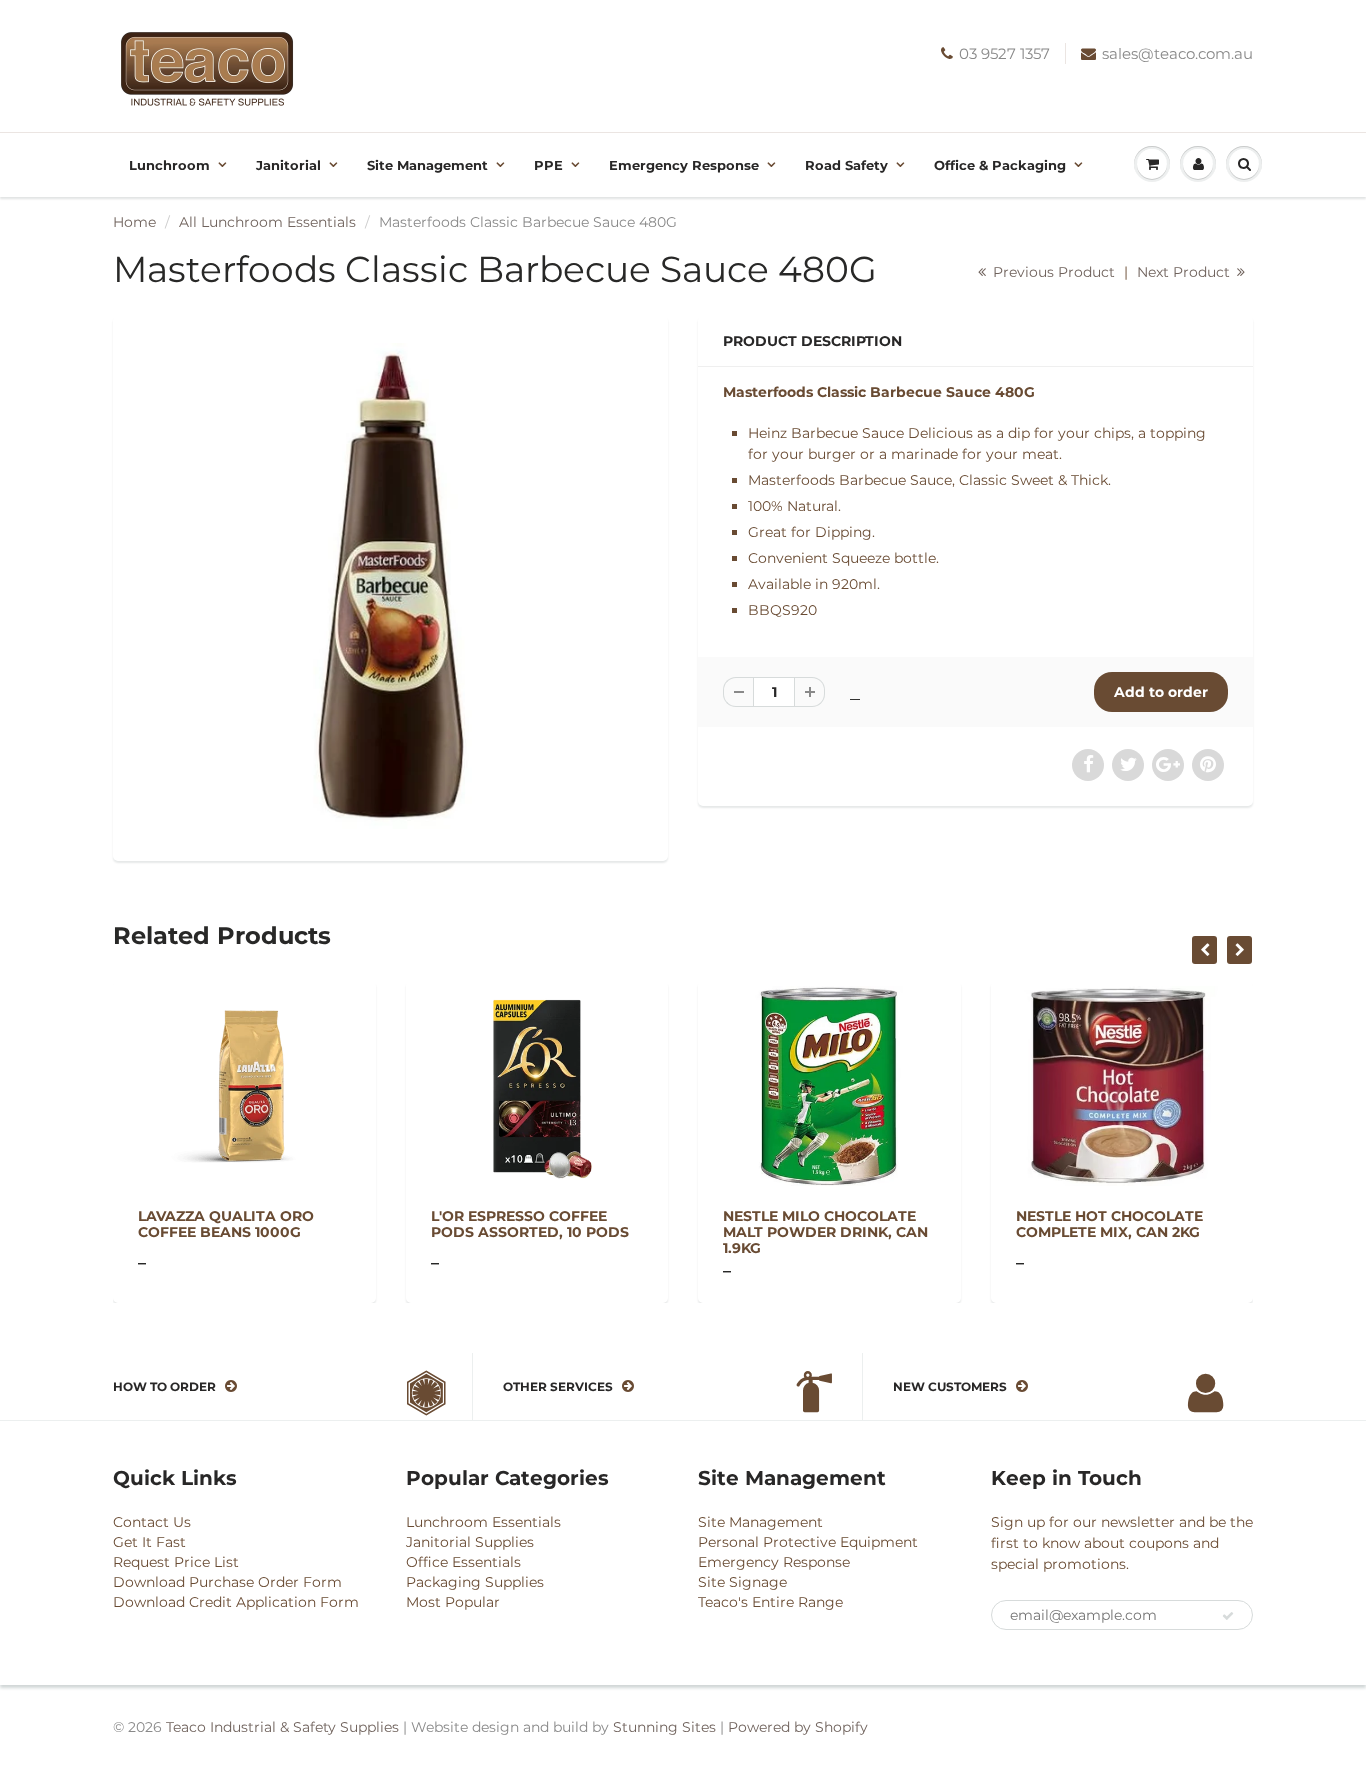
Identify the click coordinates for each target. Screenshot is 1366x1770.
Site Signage (742, 1582)
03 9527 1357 (1004, 53)
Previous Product (1052, 272)
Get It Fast (149, 1542)
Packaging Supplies (475, 1582)
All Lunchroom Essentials (267, 222)
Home (134, 222)
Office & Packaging (1000, 165)
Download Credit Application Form (236, 1602)
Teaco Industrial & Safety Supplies (282, 1727)
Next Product (1185, 272)
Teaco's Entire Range (770, 1602)
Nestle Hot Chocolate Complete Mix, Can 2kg (1109, 1224)
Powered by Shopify (798, 1727)
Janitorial (288, 165)
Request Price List (176, 1562)
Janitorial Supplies (470, 1542)
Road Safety (846, 165)
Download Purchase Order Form (227, 1582)
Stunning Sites (664, 1727)
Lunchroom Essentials (483, 1522)
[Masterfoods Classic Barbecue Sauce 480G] (390, 586)
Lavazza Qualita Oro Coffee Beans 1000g (226, 1224)
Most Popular (453, 1602)
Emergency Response (684, 165)
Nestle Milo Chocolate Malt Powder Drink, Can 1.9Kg (825, 1232)
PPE (548, 165)
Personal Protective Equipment (808, 1542)
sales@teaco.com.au (1177, 53)
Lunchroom (169, 165)
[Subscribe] (1228, 1616)
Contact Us (152, 1522)
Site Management (427, 165)
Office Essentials (463, 1562)
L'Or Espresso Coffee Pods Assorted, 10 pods (530, 1224)
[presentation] (1204, 950)
